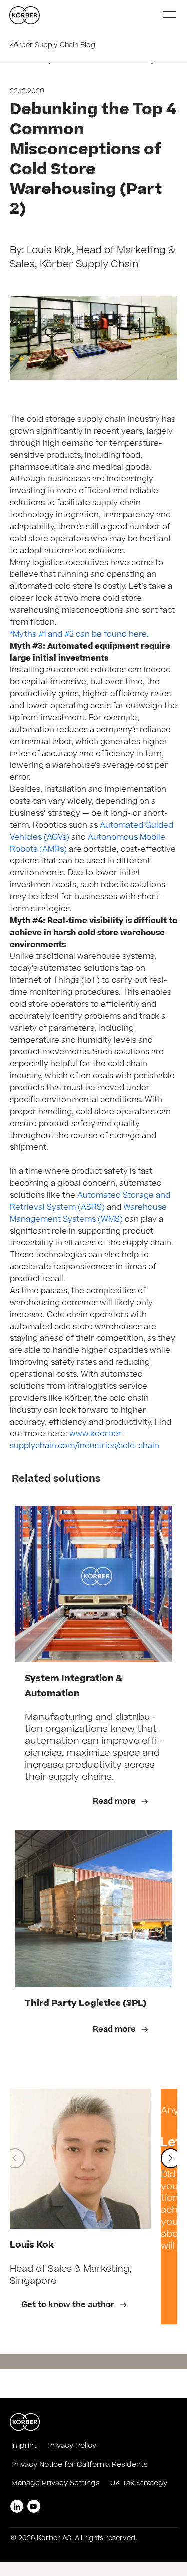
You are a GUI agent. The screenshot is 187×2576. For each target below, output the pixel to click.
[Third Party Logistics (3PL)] (93, 1909)
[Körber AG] (91, 15)
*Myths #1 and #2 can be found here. (79, 635)
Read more (115, 1802)
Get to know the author (69, 2306)
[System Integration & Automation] (93, 1584)
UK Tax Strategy (139, 2484)
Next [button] (171, 2158)
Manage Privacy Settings (56, 2484)
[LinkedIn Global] (17, 2506)
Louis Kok (32, 2246)
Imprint (24, 2446)
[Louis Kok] (80, 2159)
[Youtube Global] (34, 2506)
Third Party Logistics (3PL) (86, 2004)
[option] (80, 2206)
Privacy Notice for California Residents (80, 2465)
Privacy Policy (72, 2446)
